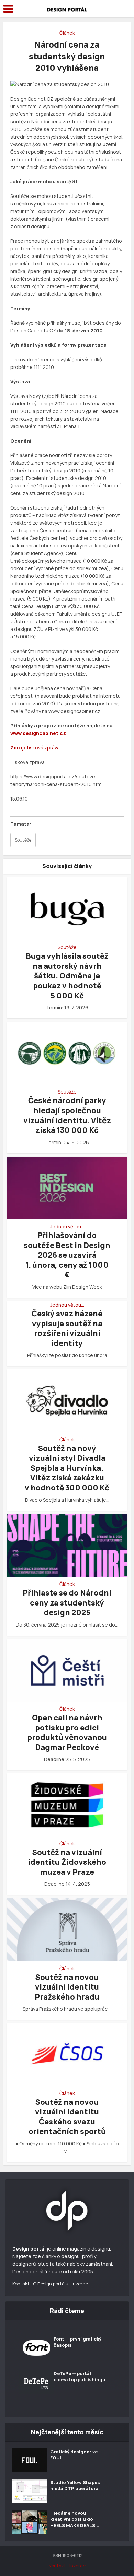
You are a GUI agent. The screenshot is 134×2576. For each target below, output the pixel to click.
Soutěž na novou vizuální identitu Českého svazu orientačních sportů (67, 2117)
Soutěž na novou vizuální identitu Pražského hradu (67, 1987)
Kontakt (21, 2284)
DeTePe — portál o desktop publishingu (80, 2376)
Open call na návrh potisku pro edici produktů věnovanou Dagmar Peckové (67, 1732)
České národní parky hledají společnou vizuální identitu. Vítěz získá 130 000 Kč (67, 1115)
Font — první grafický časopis (77, 2342)
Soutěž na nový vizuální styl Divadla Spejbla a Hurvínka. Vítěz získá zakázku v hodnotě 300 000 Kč (67, 1468)
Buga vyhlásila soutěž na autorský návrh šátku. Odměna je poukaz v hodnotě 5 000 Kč (67, 976)
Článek (67, 33)
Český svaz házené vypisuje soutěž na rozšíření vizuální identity (67, 1328)
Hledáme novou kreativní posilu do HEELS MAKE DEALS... (75, 2519)
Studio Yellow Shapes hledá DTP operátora (75, 2485)
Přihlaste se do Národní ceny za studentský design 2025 (67, 1603)
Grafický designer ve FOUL (74, 2455)
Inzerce (80, 2284)
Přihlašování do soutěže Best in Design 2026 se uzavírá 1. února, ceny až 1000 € (67, 1255)
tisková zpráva (43, 748)
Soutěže (23, 840)
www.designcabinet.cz (38, 733)
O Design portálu (51, 2284)
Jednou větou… (67, 1227)
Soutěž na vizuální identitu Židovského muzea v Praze (67, 1862)
